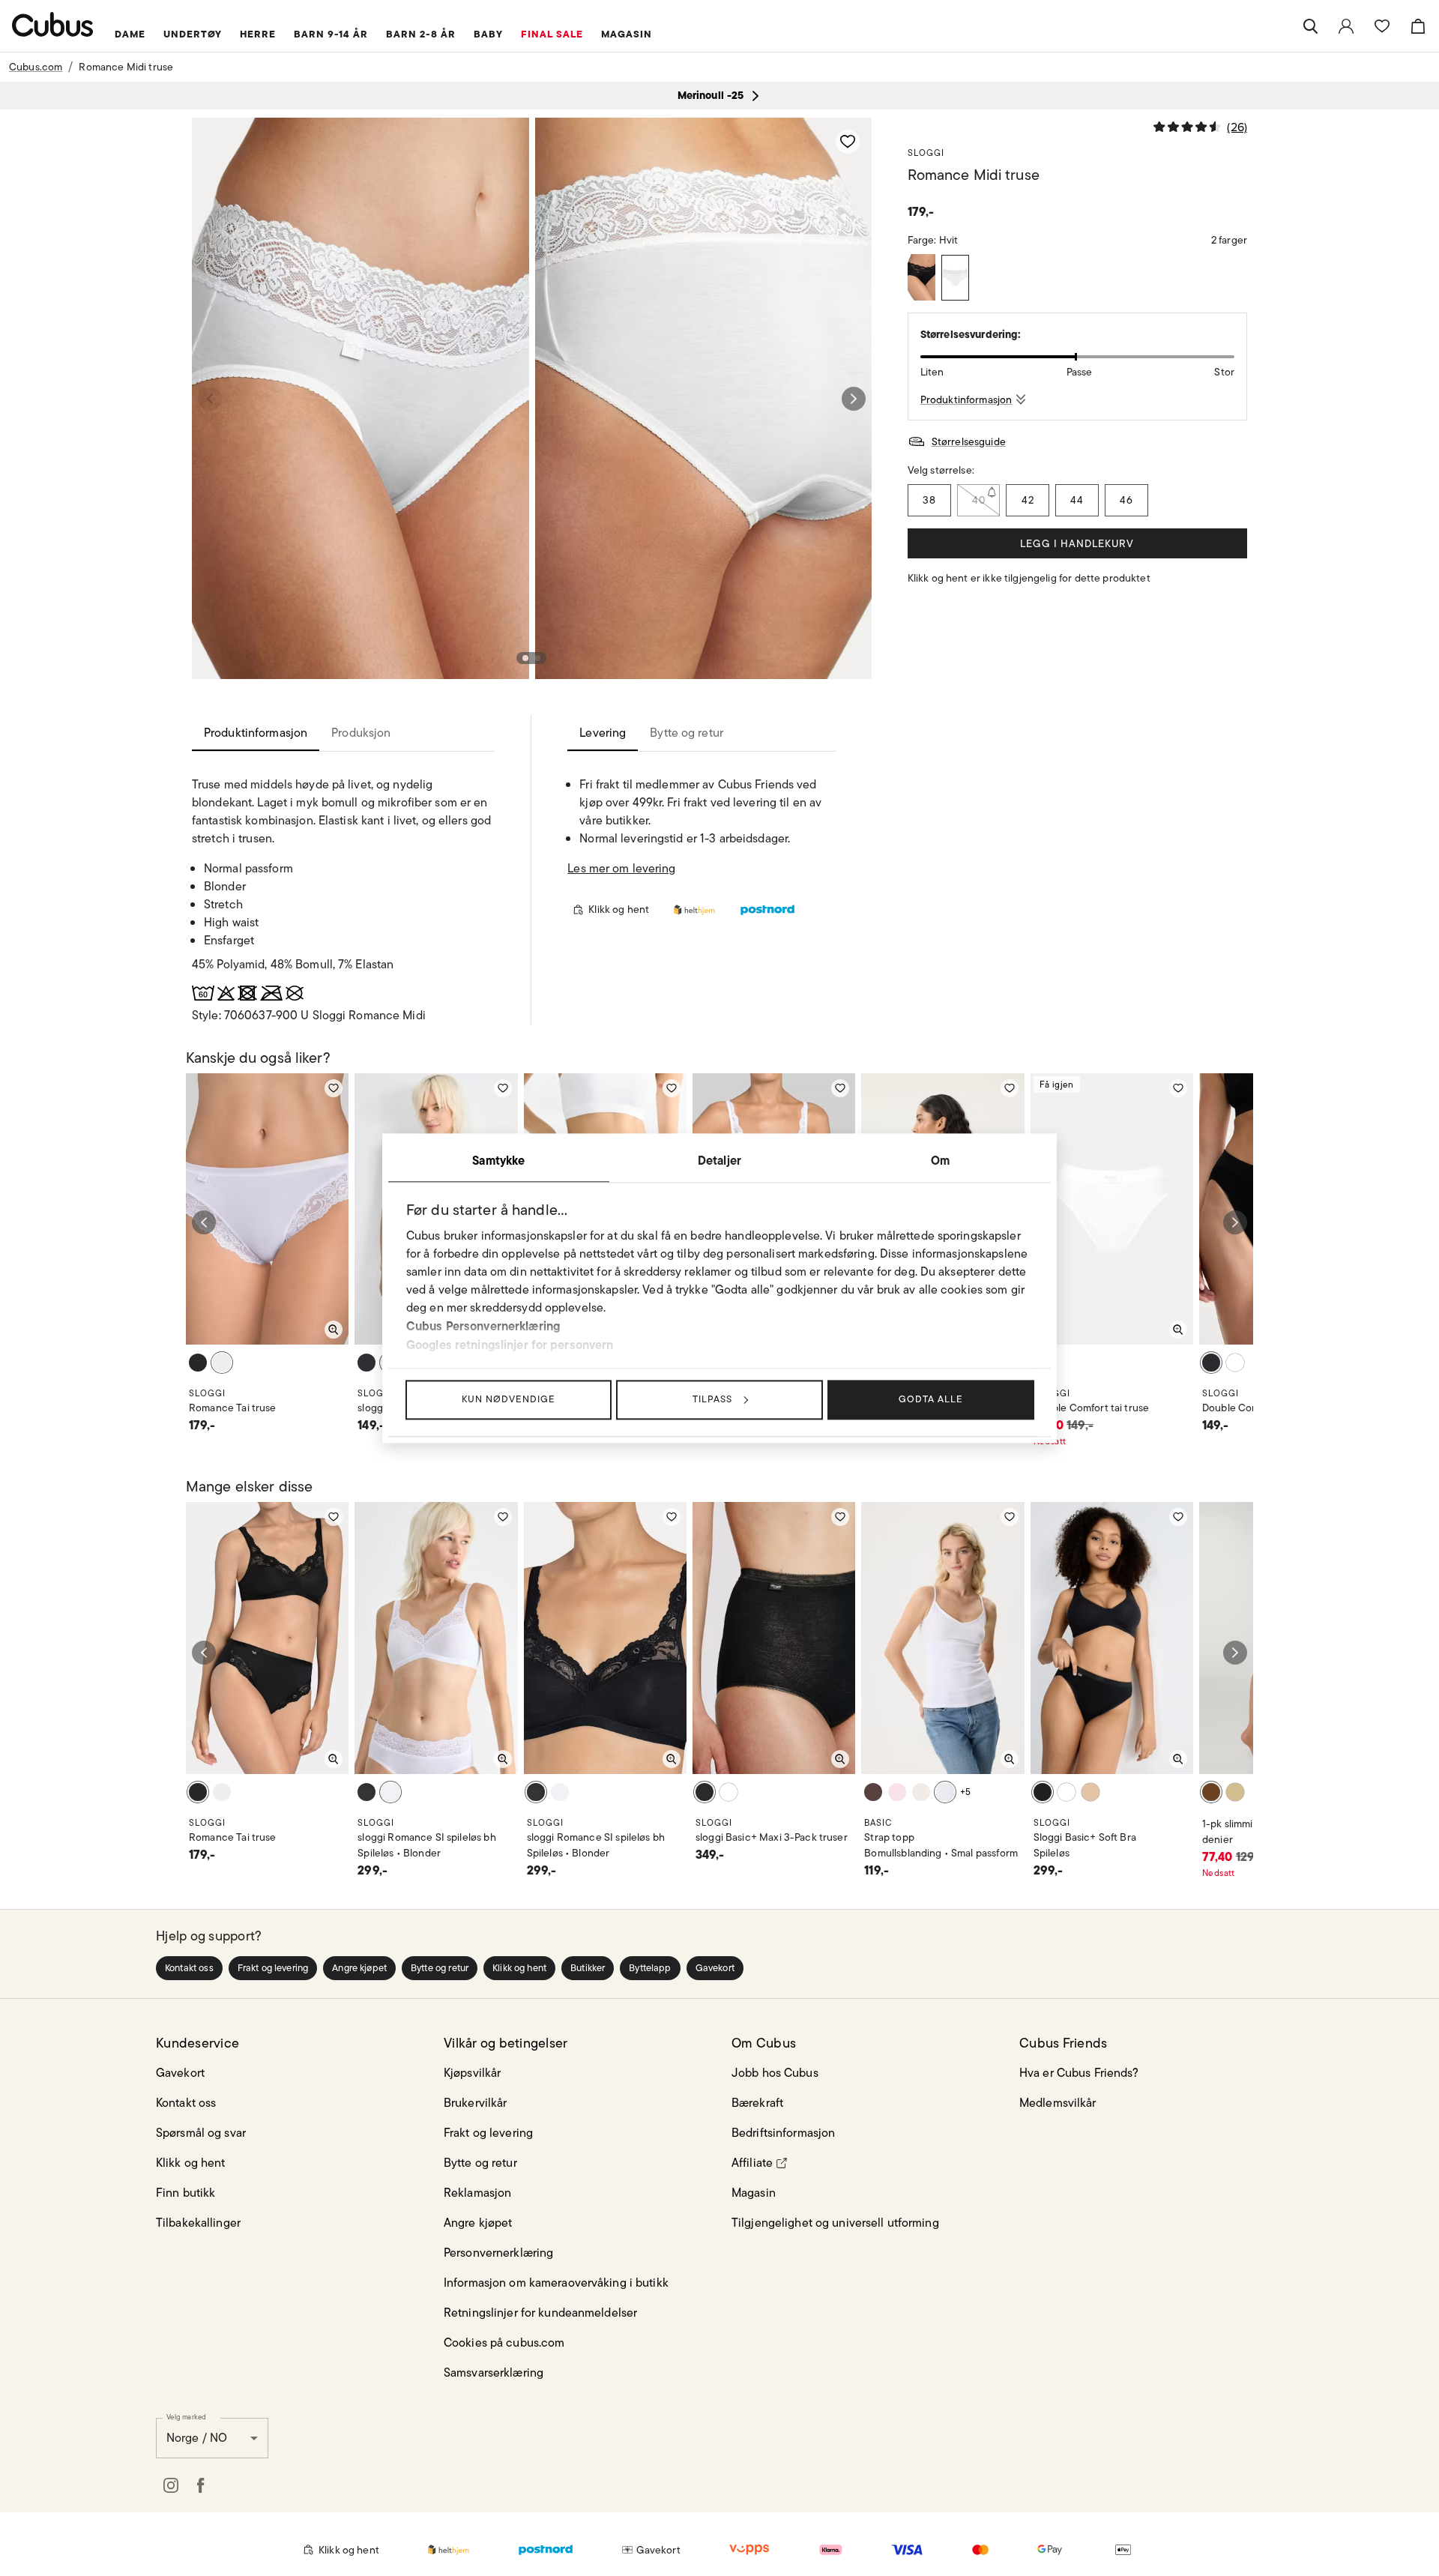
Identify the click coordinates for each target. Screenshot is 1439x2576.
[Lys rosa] (897, 1792)
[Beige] (1235, 1792)
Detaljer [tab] (719, 1160)
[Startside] (53, 24)
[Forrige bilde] (210, 399)
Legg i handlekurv (1077, 543)
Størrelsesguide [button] (969, 441)
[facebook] (201, 2485)
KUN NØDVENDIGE (509, 1399)
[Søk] (1310, 26)
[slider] (1077, 357)
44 (1077, 500)
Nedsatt (1050, 1441)
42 (1028, 500)
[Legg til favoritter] (848, 142)
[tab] (256, 733)
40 (979, 500)
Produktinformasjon (966, 399)
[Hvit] (955, 278)
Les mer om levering (621, 868)
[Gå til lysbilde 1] (525, 658)
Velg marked (186, 2416)
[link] (1346, 26)
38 (929, 500)
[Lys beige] (921, 1792)
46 (1126, 500)
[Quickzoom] (334, 1330)
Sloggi (926, 153)
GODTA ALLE (931, 1399)
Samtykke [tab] (498, 1160)
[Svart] (921, 277)
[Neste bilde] (854, 399)
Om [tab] (940, 1160)
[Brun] (1211, 1792)
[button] (189, 1968)
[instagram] (171, 2485)
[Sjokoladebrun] (873, 1792)
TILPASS (712, 1399)
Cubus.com (36, 67)
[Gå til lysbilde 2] (537, 658)
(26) (1237, 127)
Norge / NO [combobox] (197, 2438)
